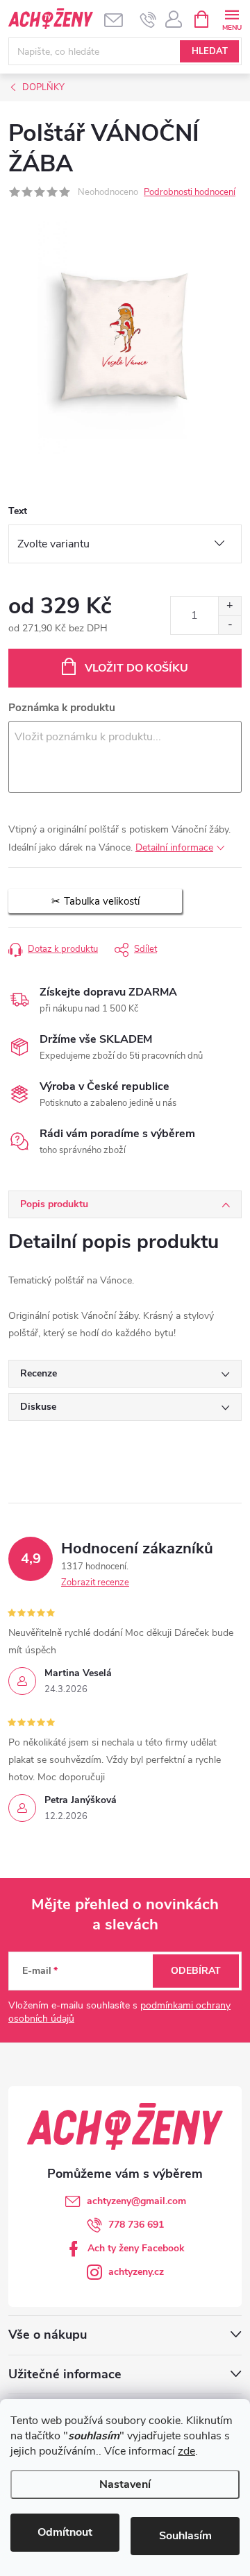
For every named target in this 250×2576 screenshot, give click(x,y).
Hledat (210, 51)
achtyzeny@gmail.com (136, 2201)
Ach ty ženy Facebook (136, 2248)
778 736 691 (136, 2225)
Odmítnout (65, 2532)
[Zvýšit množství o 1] (230, 606)
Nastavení (125, 2484)
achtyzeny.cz (136, 2272)
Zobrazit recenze (95, 1583)
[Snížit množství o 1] (230, 625)
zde (186, 2451)
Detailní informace (174, 847)
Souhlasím (185, 2536)
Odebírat (196, 1971)
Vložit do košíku (136, 668)
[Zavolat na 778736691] (148, 19)
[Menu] (232, 18)
